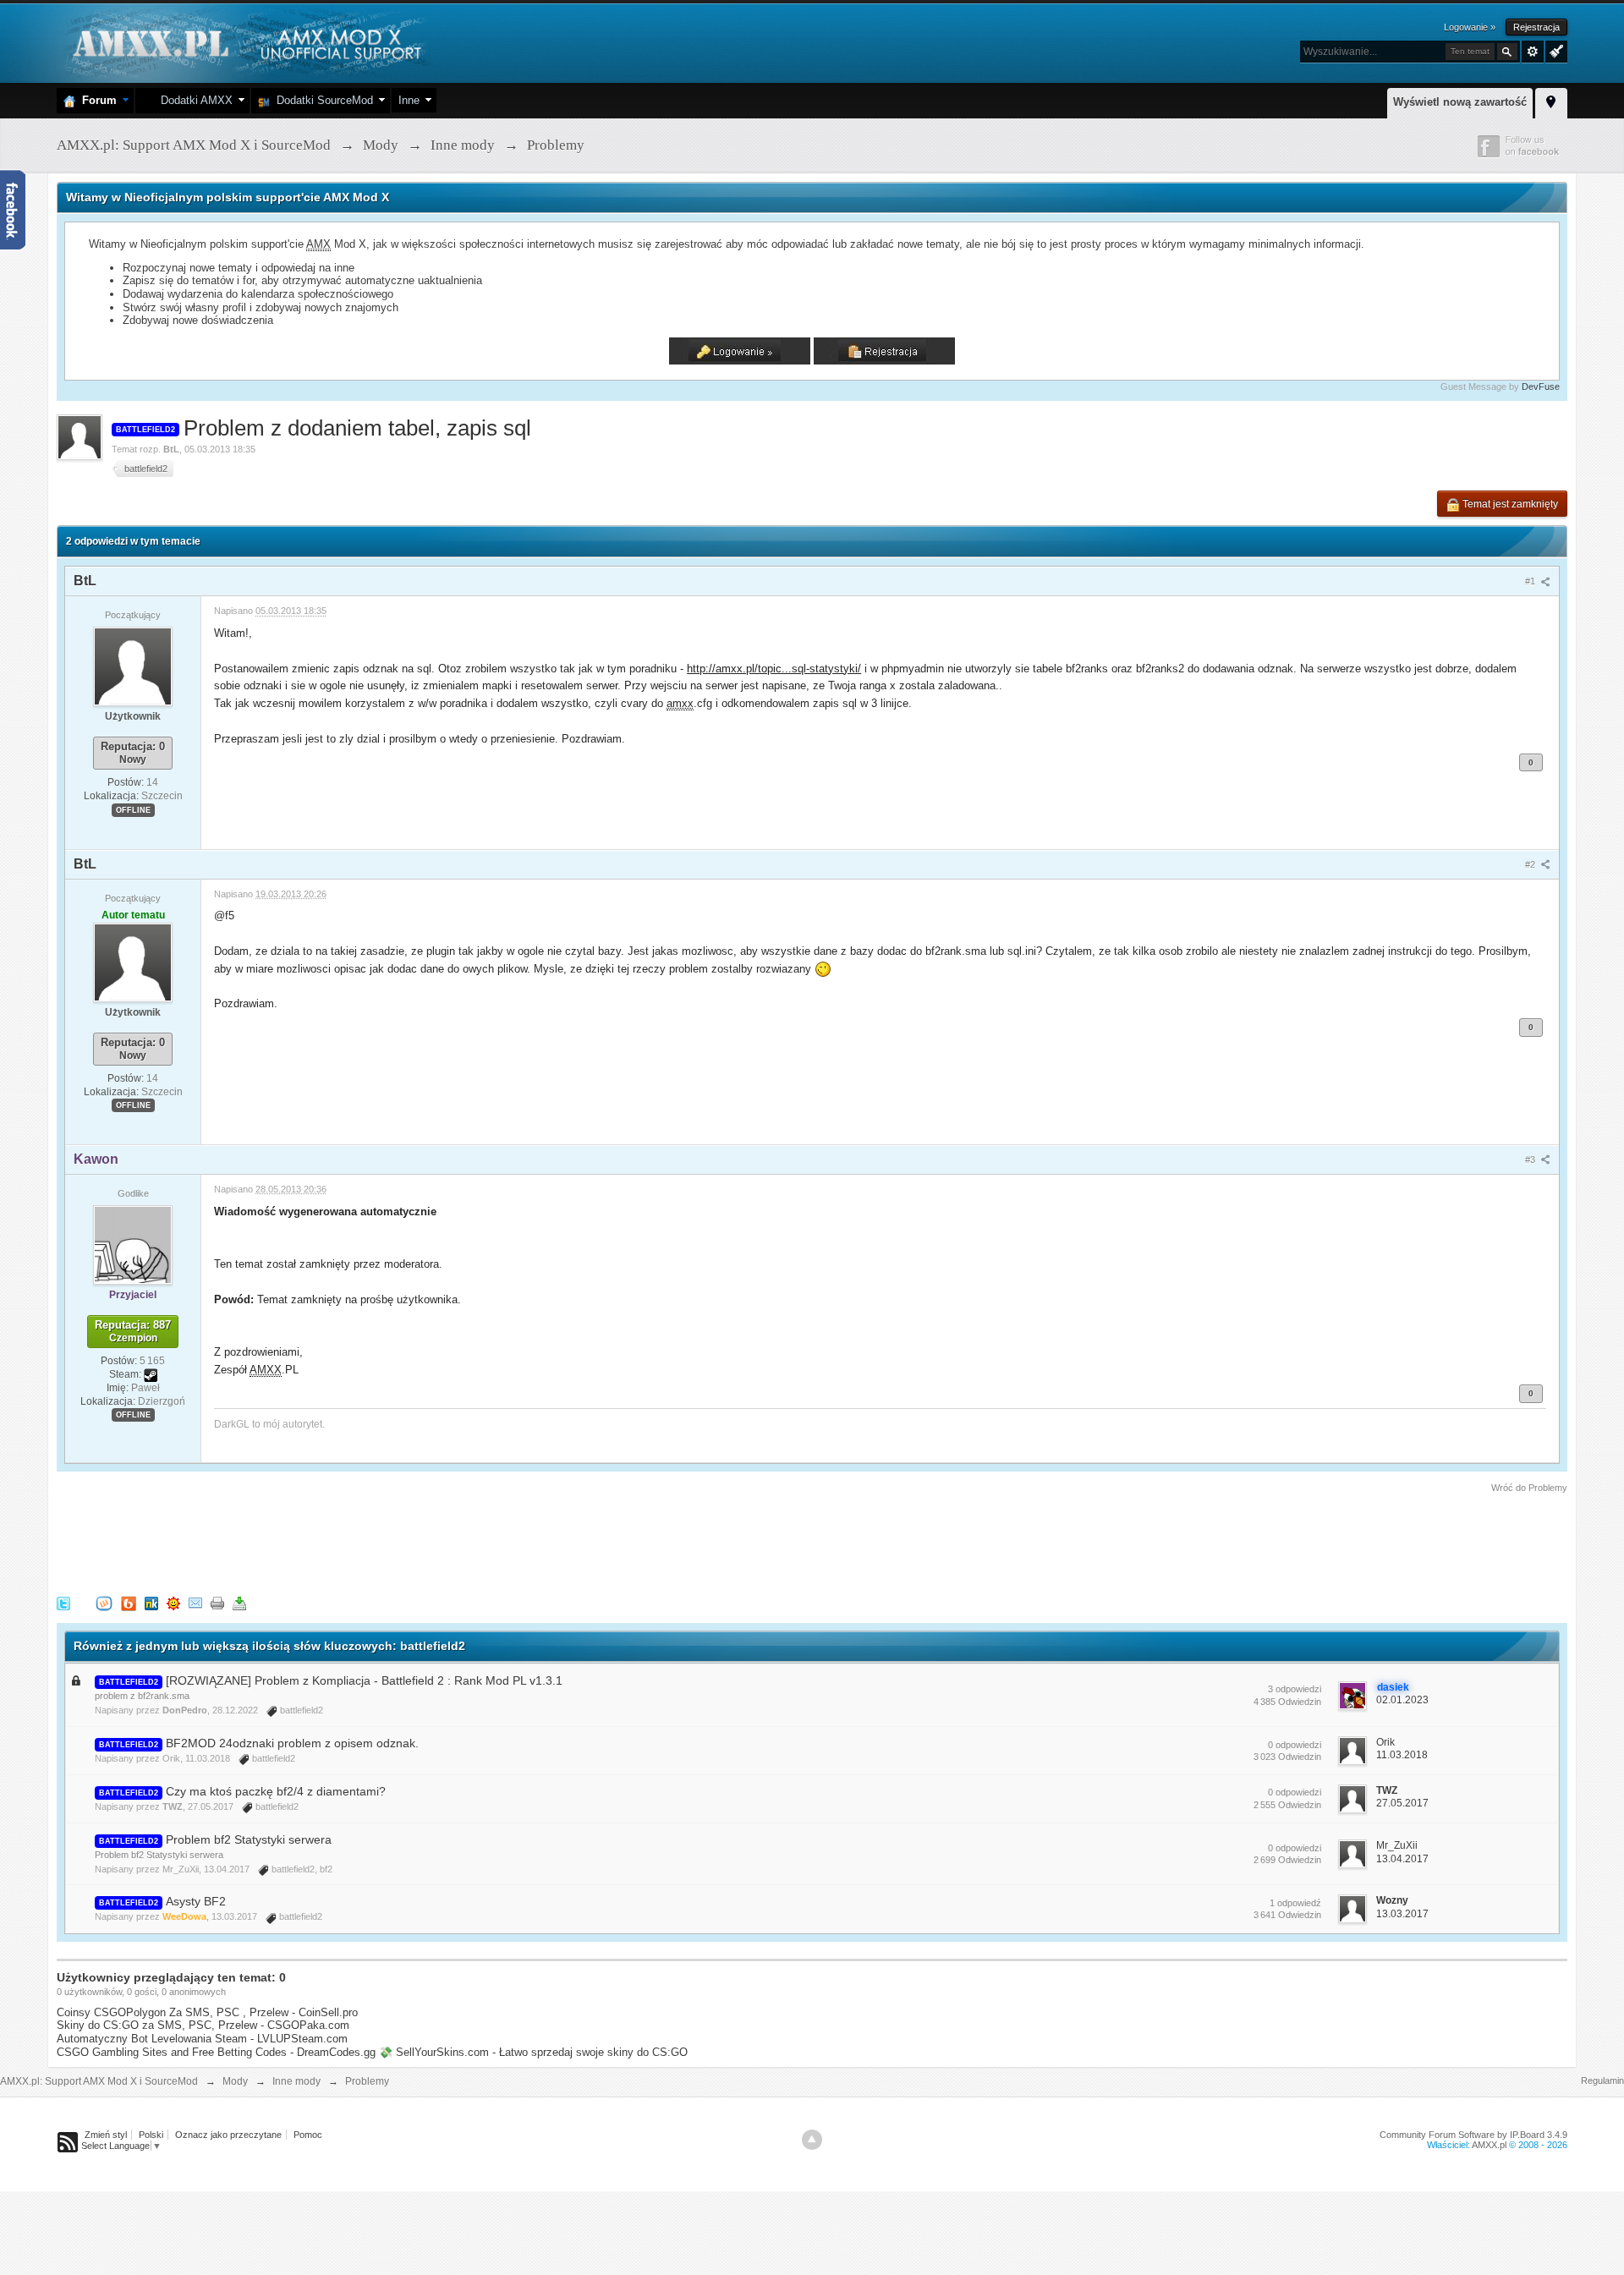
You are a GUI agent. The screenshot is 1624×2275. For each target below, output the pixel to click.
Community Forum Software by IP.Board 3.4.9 (1473, 2135)
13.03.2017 (1402, 1914)
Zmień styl (106, 2135)
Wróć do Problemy (1529, 1488)
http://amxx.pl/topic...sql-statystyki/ (774, 669)
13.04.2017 (1402, 1859)
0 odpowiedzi (1295, 1745)
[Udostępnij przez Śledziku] (151, 1603)
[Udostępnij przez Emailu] (195, 1603)
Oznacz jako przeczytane (228, 2135)
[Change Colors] (1554, 50)
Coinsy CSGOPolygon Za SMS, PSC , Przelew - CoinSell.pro (207, 2012)
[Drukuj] (217, 1603)
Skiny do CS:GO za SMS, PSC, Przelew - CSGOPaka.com (203, 2025)
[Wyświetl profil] (133, 666)
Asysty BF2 (196, 1901)
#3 (1531, 1159)
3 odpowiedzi (1295, 1689)
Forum (96, 100)
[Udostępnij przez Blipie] (129, 1603)
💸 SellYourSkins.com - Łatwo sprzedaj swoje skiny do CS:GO (533, 2052)
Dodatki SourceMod (321, 100)
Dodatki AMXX (193, 100)
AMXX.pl (1489, 2145)
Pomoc (308, 2135)
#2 (1531, 864)
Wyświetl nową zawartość (1460, 102)
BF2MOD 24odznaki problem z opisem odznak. (292, 1743)
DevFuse (1541, 386)
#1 (1531, 581)
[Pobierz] (239, 1603)
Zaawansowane (1533, 52)
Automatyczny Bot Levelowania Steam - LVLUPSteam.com (202, 2039)
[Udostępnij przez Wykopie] (104, 1603)
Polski (151, 2135)
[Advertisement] (365, 1542)
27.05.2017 (1402, 1803)
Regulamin (1602, 2080)
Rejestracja (1536, 27)
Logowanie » (1470, 27)
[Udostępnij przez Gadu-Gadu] (173, 1603)
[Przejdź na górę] (812, 2140)
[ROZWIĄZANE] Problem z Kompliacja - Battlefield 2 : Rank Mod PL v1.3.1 (364, 1680)
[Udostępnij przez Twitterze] (63, 1603)
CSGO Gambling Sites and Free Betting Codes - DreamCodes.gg (216, 2052)
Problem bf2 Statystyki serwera (249, 1839)
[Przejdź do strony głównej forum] (245, 42)
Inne (409, 100)
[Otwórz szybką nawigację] (1551, 101)
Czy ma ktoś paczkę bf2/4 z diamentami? (276, 1791)
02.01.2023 (1402, 1700)
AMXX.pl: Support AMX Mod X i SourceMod (99, 2081)
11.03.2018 (1402, 1755)
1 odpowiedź (1295, 1903)
